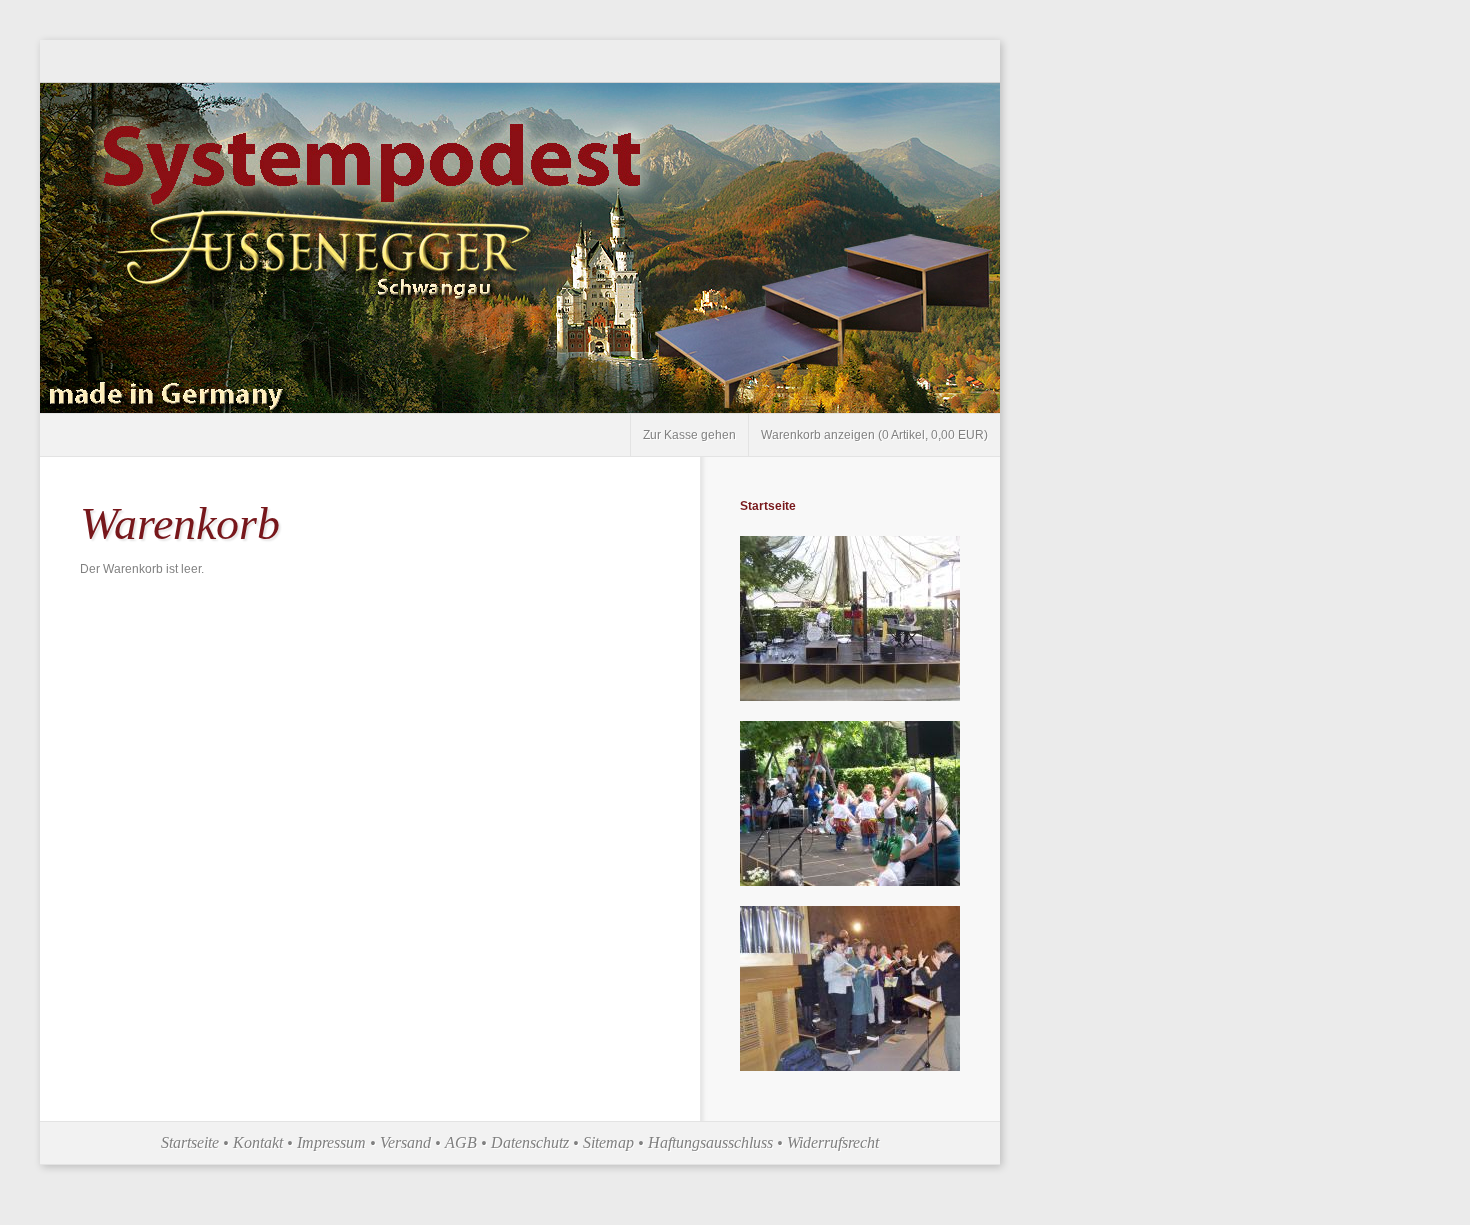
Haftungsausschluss (710, 1142)
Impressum (331, 1142)
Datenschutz (530, 1142)
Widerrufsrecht (833, 1142)
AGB (461, 1142)
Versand (405, 1142)
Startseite (768, 506)
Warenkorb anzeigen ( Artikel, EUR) (874, 435)
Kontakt (258, 1142)
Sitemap (608, 1142)
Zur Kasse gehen (689, 435)
